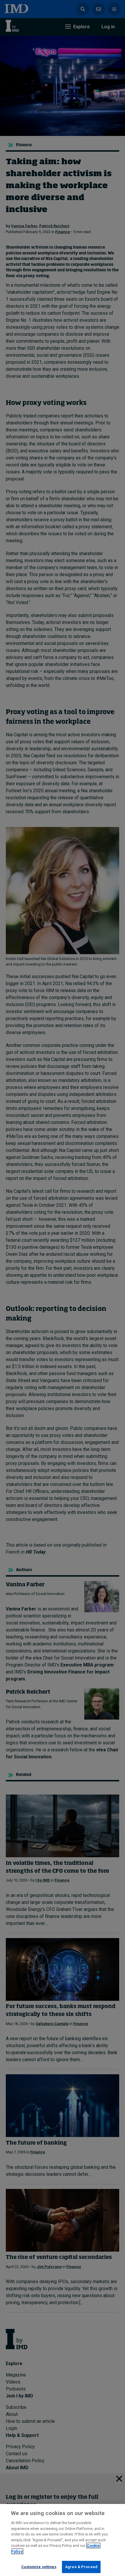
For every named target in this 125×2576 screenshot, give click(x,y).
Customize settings (39, 2567)
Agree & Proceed (81, 2567)
